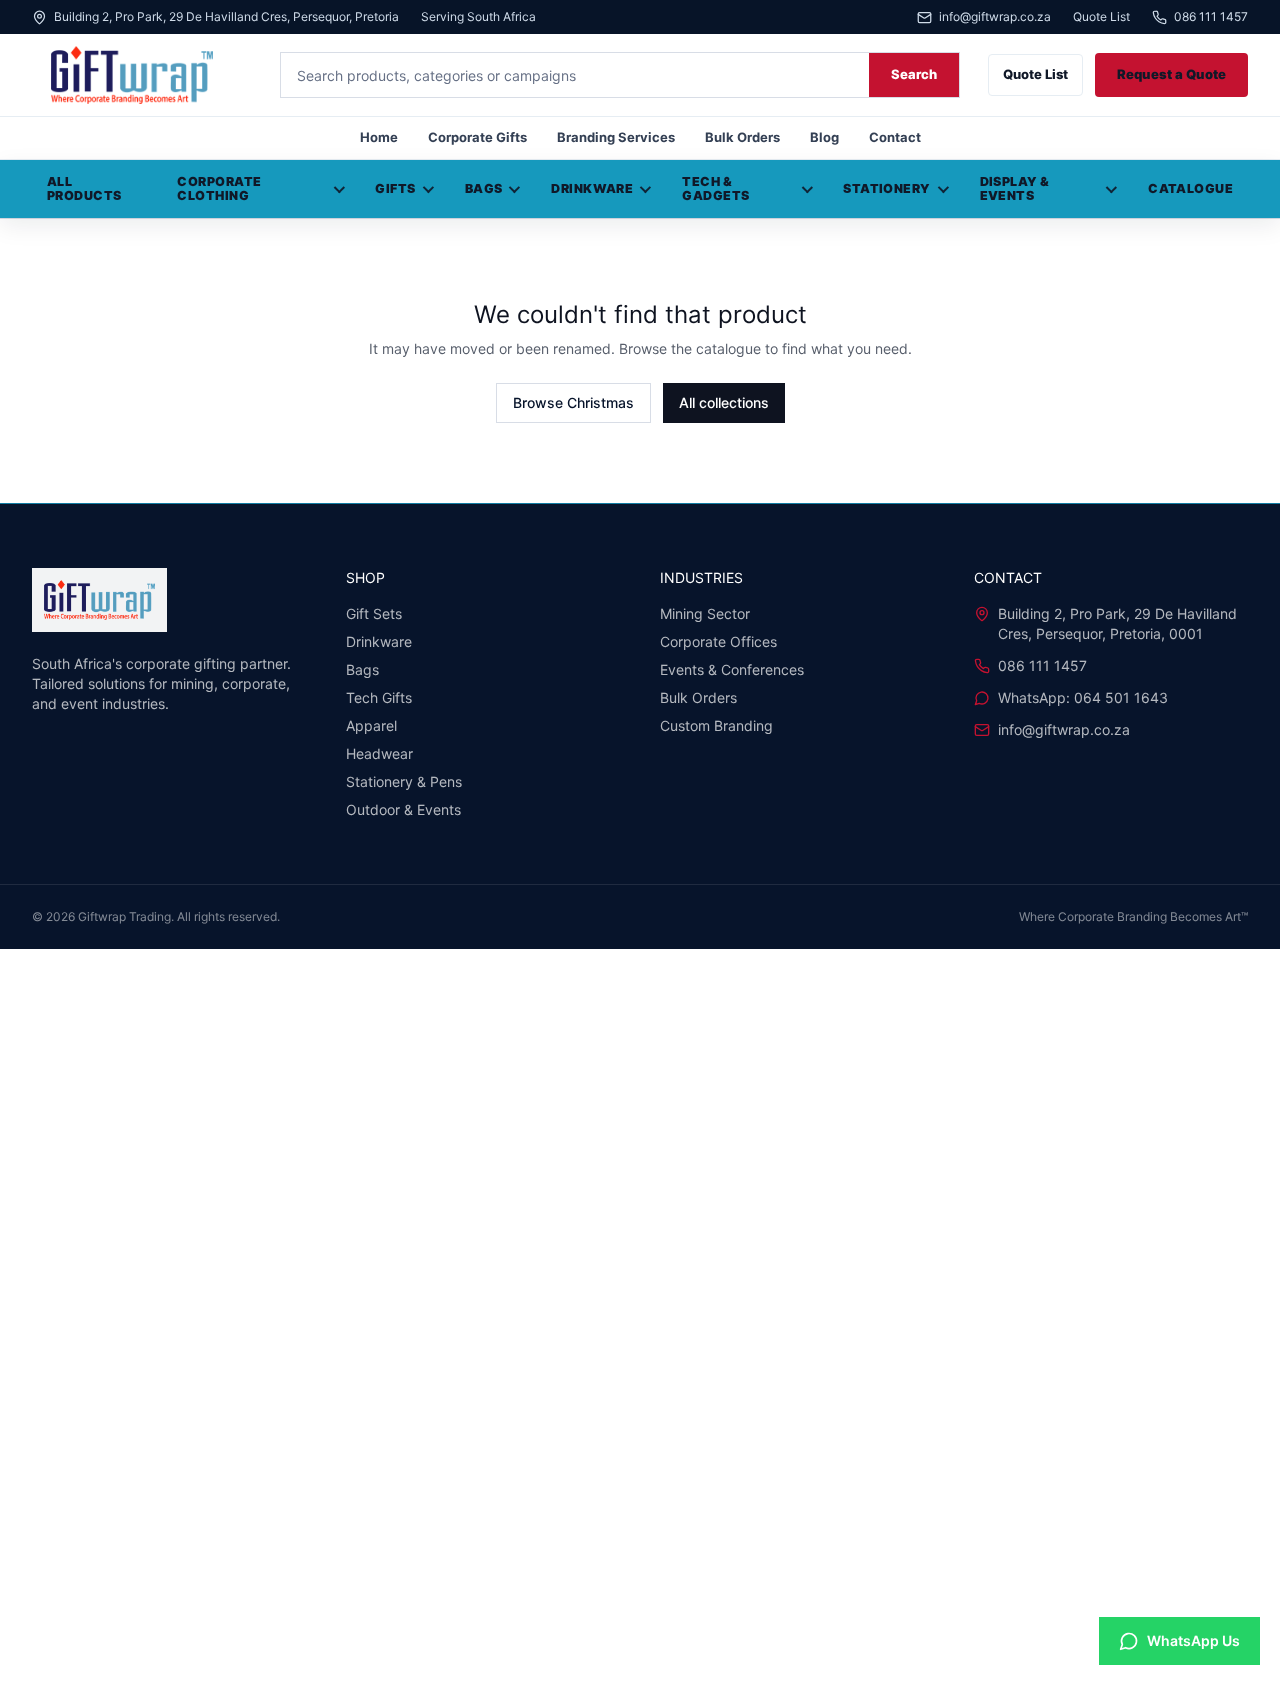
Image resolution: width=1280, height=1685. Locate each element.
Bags (484, 188)
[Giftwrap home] (142, 75)
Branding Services (616, 137)
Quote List (1101, 17)
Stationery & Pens (404, 781)
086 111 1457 (1211, 17)
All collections (724, 402)
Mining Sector (705, 613)
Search (914, 74)
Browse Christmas (573, 402)
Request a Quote (1171, 74)
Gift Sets (374, 613)
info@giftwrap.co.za (995, 17)
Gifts (395, 188)
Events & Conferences (732, 669)
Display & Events (1015, 188)
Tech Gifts (379, 697)
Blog (824, 137)
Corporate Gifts (477, 137)
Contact (895, 137)
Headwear (379, 753)
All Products (84, 188)
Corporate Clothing (219, 188)
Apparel (371, 725)
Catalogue (1190, 188)
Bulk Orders (742, 137)
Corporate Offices (718, 641)
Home (379, 137)
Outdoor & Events (403, 809)
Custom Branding (716, 725)
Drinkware (592, 188)
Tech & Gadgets (715, 188)
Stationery (886, 188)
